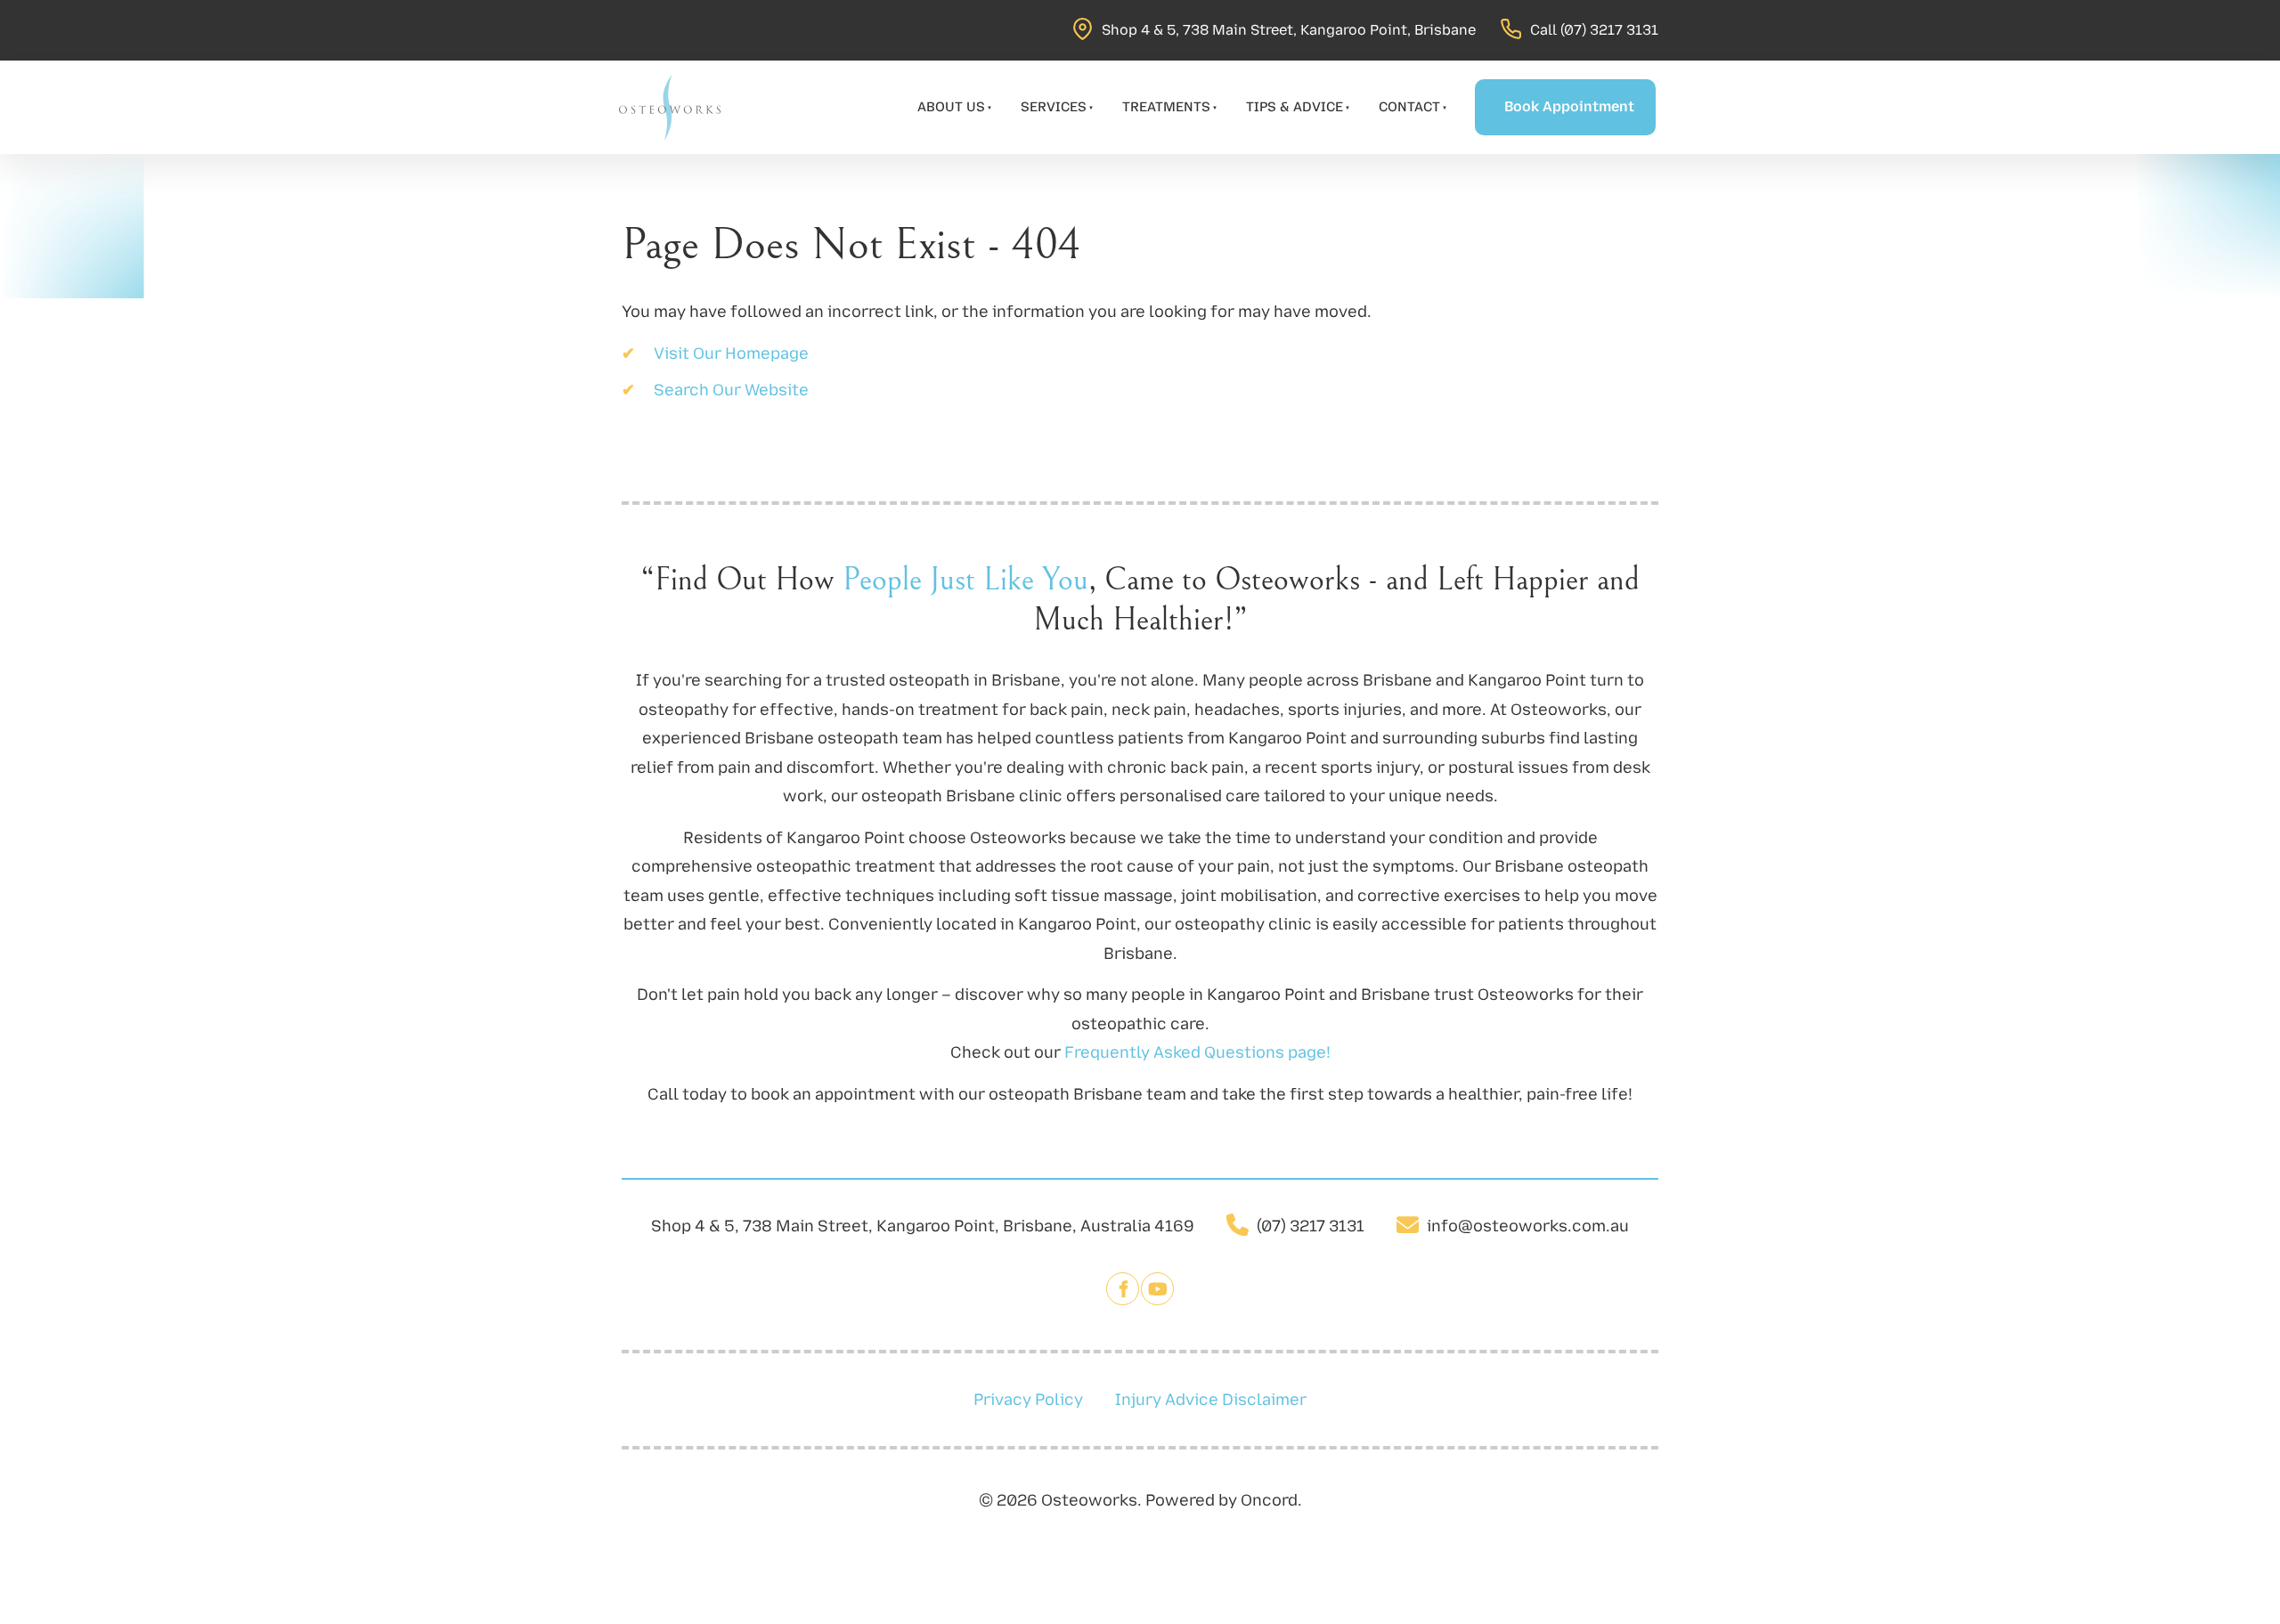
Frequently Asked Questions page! (1197, 1052)
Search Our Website (731, 390)
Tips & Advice (1295, 107)
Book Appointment (1547, 93)
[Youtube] (1157, 1289)
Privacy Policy (1028, 1400)
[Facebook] (1123, 1289)
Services (1054, 107)
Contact (1409, 107)
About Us (951, 107)
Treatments (1166, 107)
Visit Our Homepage (731, 353)
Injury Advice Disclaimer (1211, 1400)
